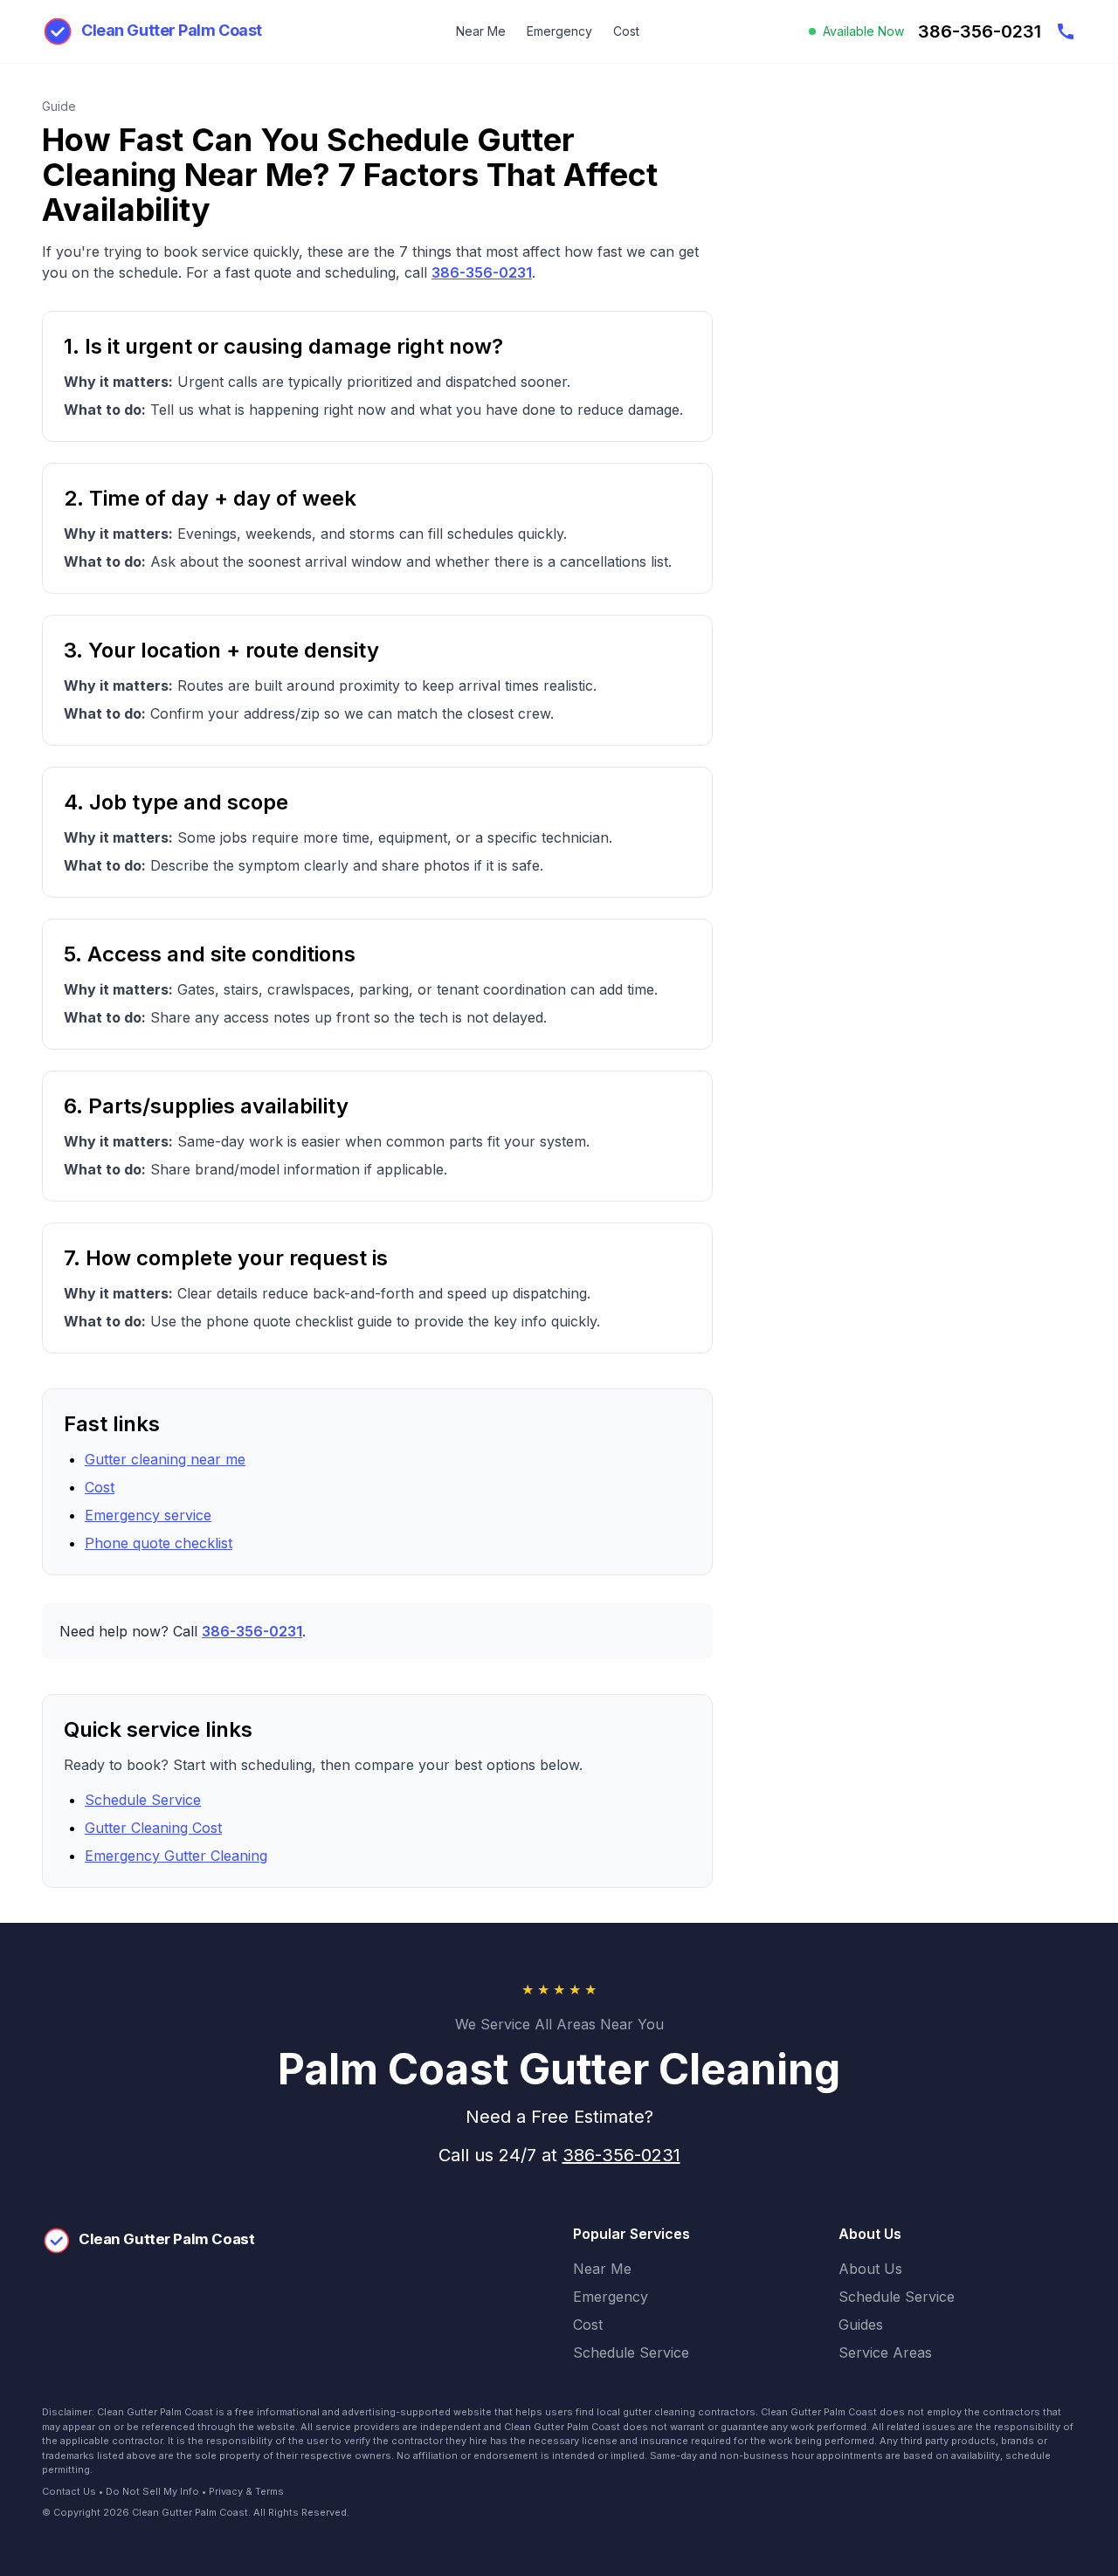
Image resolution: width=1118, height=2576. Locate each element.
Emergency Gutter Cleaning (176, 1856)
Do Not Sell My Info (152, 2491)
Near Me (481, 31)
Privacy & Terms (246, 2491)
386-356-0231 (482, 272)
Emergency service (148, 1515)
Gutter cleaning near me (165, 1459)
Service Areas (885, 2352)
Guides (861, 2325)
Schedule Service (143, 1800)
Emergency (559, 31)
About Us (870, 2269)
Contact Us (69, 2491)
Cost (626, 31)
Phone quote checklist (159, 1543)
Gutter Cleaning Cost (153, 1828)
